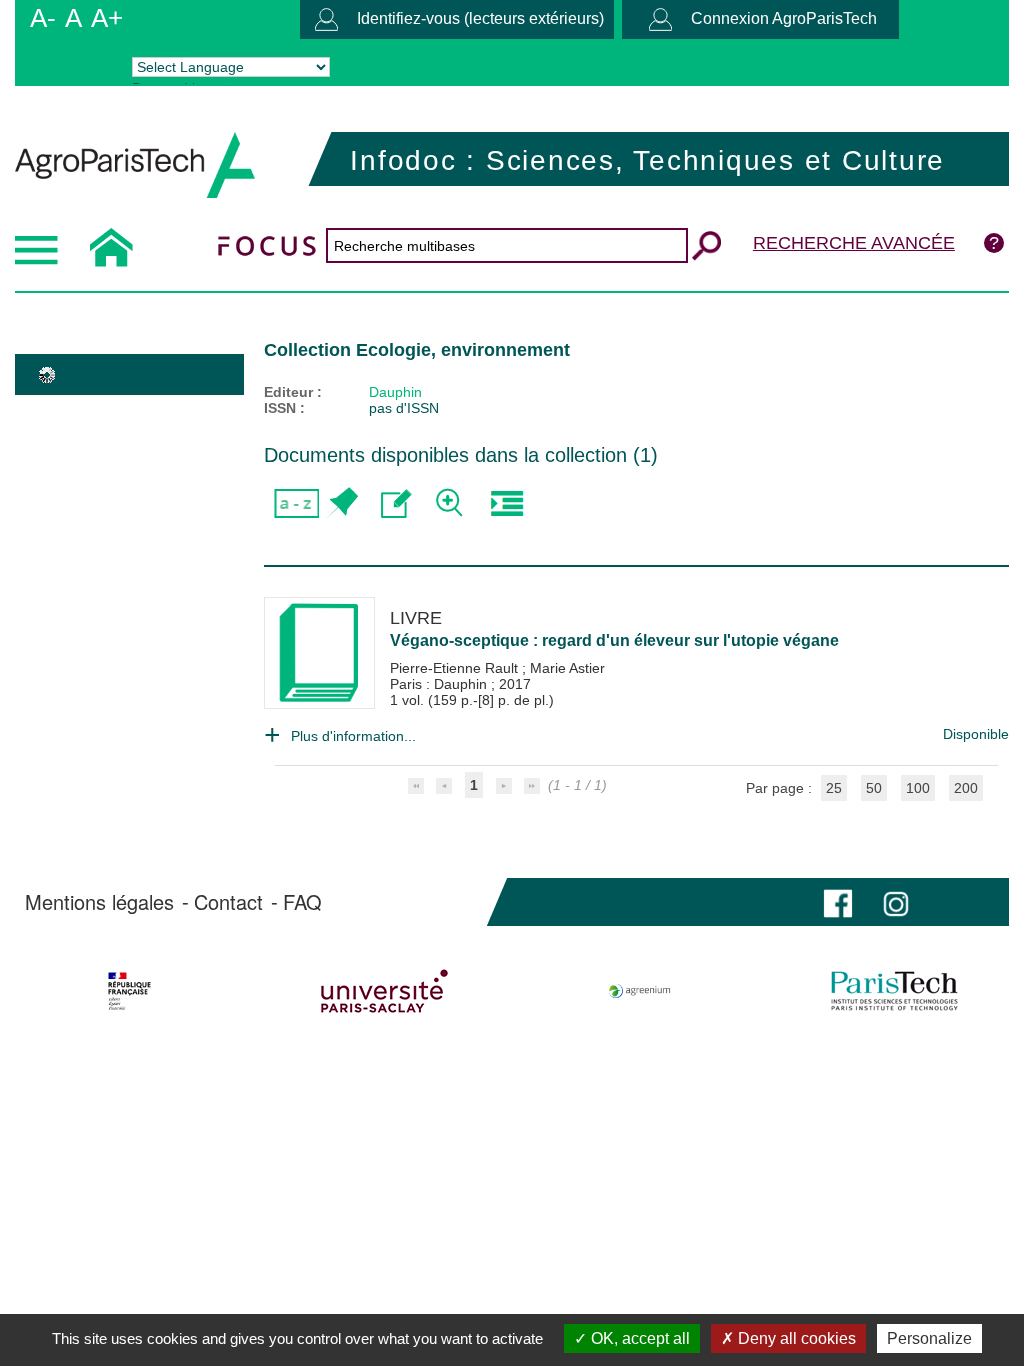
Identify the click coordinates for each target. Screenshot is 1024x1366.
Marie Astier (567, 668)
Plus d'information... (353, 736)
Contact (228, 902)
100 (918, 788)
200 (966, 788)
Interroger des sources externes (506, 503)
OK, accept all (638, 1338)
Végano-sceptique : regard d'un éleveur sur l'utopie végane (614, 640)
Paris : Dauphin (440, 684)
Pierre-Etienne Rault (456, 668)
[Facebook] (838, 901)
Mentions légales (99, 902)
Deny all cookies (795, 1338)
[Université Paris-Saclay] (385, 991)
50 (874, 788)
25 (834, 788)
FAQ (302, 902)
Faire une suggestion (396, 503)
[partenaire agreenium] (640, 991)
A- (43, 18)
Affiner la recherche (451, 503)
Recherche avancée (854, 243)
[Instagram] (896, 901)
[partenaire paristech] (894, 991)
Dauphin (395, 392)
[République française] (130, 991)
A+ (107, 18)
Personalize (929, 1338)
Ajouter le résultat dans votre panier (341, 503)
